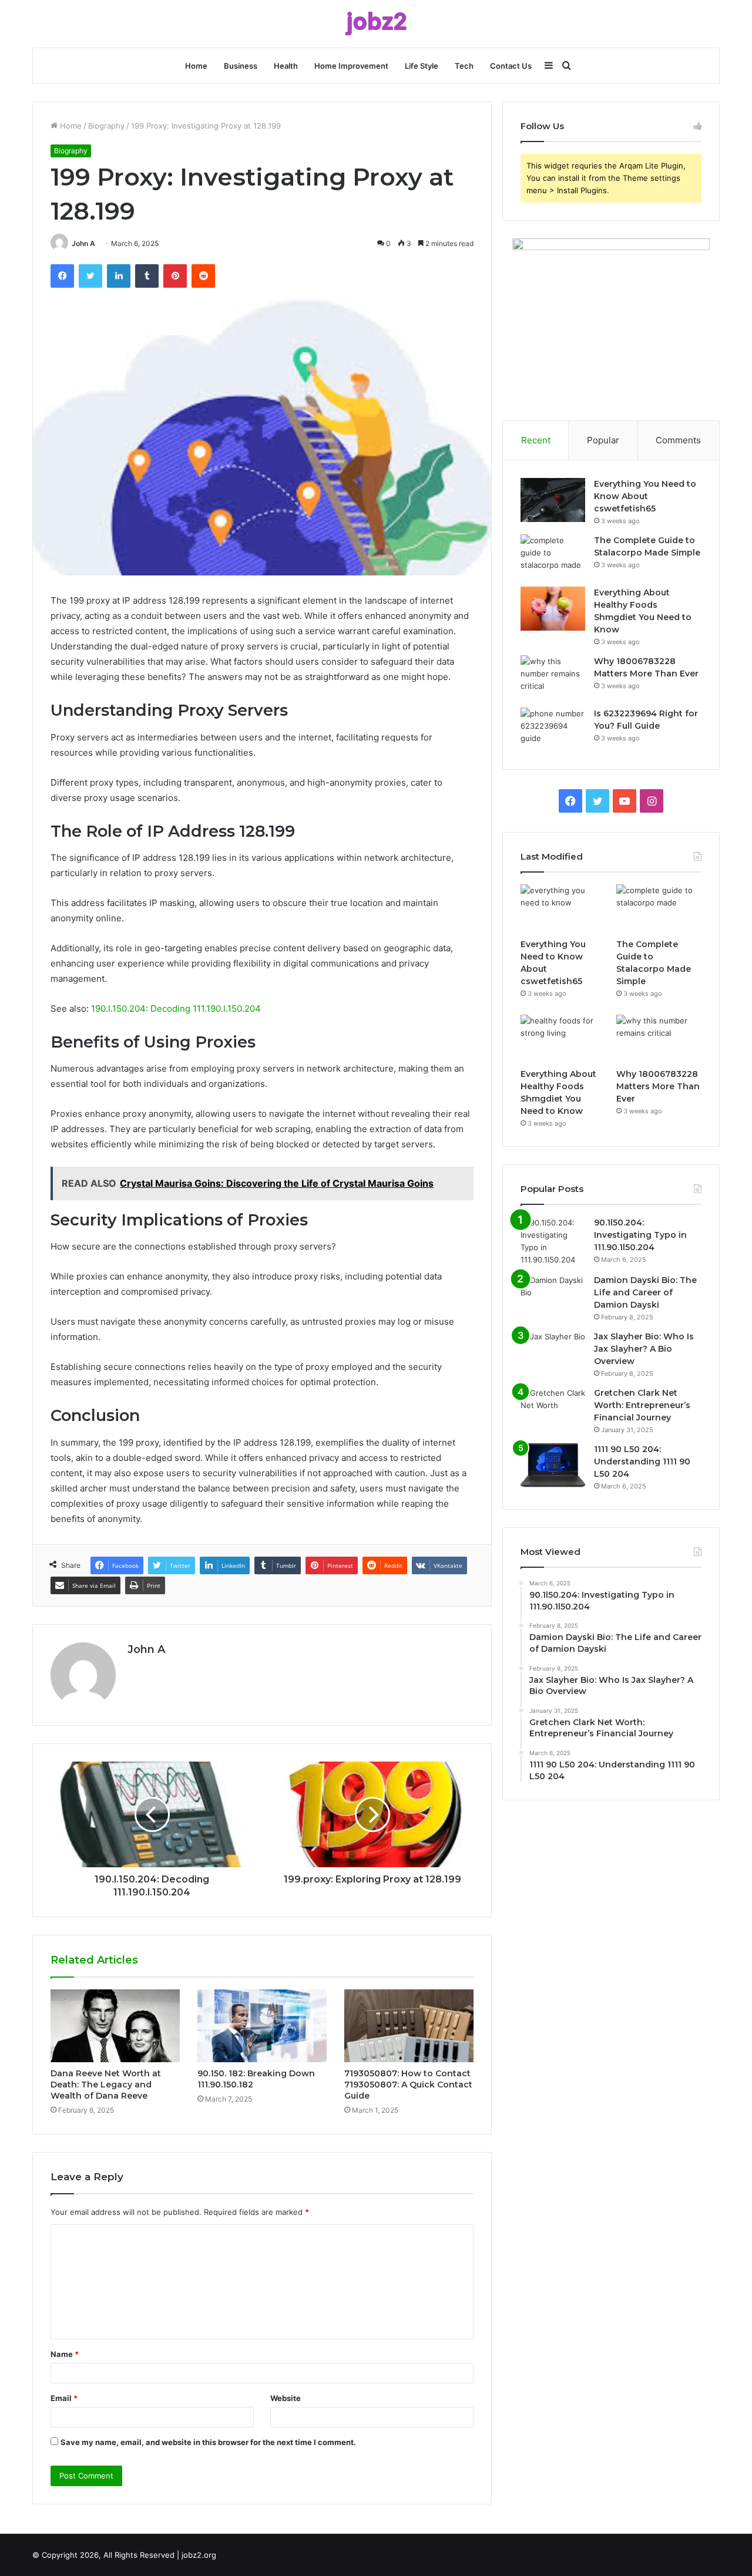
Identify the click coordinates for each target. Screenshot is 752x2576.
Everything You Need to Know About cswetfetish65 (645, 496)
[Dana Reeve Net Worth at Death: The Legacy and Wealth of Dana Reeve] (115, 2026)
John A (83, 243)
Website (286, 2398)
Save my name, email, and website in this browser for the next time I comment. (208, 2442)
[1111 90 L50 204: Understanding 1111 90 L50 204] (553, 1465)
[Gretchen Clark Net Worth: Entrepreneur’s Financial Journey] (553, 1409)
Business (241, 66)
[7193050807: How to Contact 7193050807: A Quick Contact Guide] (409, 2026)
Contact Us (511, 66)
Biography (106, 126)
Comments (678, 440)
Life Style (422, 66)
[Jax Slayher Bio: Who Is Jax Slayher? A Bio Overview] (553, 1353)
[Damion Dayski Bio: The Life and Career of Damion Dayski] (553, 1296)
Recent (536, 440)
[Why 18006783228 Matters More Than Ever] (553, 677)
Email (64, 2398)
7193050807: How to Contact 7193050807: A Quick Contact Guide (408, 2085)
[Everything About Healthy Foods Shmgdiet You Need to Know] (553, 609)
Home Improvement (351, 66)
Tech (464, 66)
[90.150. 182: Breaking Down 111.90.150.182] (262, 2026)
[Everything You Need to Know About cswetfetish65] (553, 500)
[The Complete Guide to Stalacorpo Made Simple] (553, 556)
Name (65, 2354)
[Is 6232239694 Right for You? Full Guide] (553, 730)
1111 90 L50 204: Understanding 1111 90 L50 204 (642, 1462)
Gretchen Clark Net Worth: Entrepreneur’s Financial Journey (642, 1405)
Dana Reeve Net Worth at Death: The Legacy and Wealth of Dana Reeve (106, 2085)
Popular (603, 440)
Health (286, 66)
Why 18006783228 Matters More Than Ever (658, 1086)
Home (196, 66)
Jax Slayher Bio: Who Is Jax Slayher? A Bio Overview (644, 1349)
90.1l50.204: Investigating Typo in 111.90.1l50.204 (640, 1235)
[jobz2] (376, 24)
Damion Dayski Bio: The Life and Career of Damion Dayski (645, 1292)
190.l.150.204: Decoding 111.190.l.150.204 (176, 1008)
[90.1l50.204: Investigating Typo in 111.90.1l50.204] (553, 1241)
